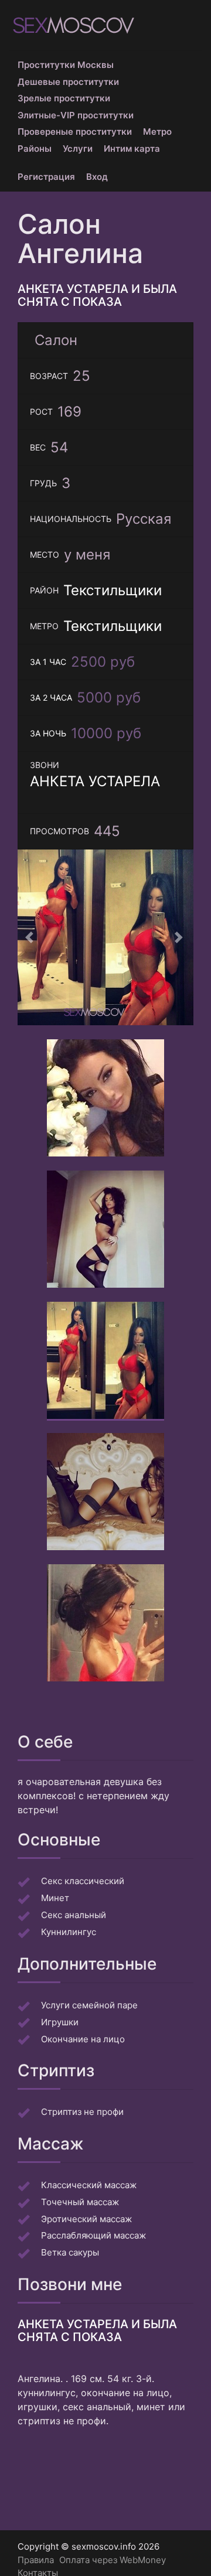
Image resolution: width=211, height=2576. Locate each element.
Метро (157, 132)
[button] (31, 937)
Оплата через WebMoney (113, 2560)
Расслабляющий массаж (93, 2235)
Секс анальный (74, 1915)
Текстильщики (113, 590)
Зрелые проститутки (64, 98)
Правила (36, 2560)
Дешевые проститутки (68, 82)
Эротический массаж (86, 2219)
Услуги (78, 149)
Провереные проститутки (75, 132)
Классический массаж (89, 2185)
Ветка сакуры (70, 2252)
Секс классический (83, 1881)
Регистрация (46, 177)
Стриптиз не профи (82, 2112)
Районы (35, 149)
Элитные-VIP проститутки (76, 115)
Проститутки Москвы (66, 65)
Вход (97, 177)
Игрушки (60, 2022)
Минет (55, 1898)
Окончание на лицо (83, 2039)
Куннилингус (69, 1932)
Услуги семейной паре (89, 2005)
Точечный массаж (80, 2202)
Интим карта (132, 149)
